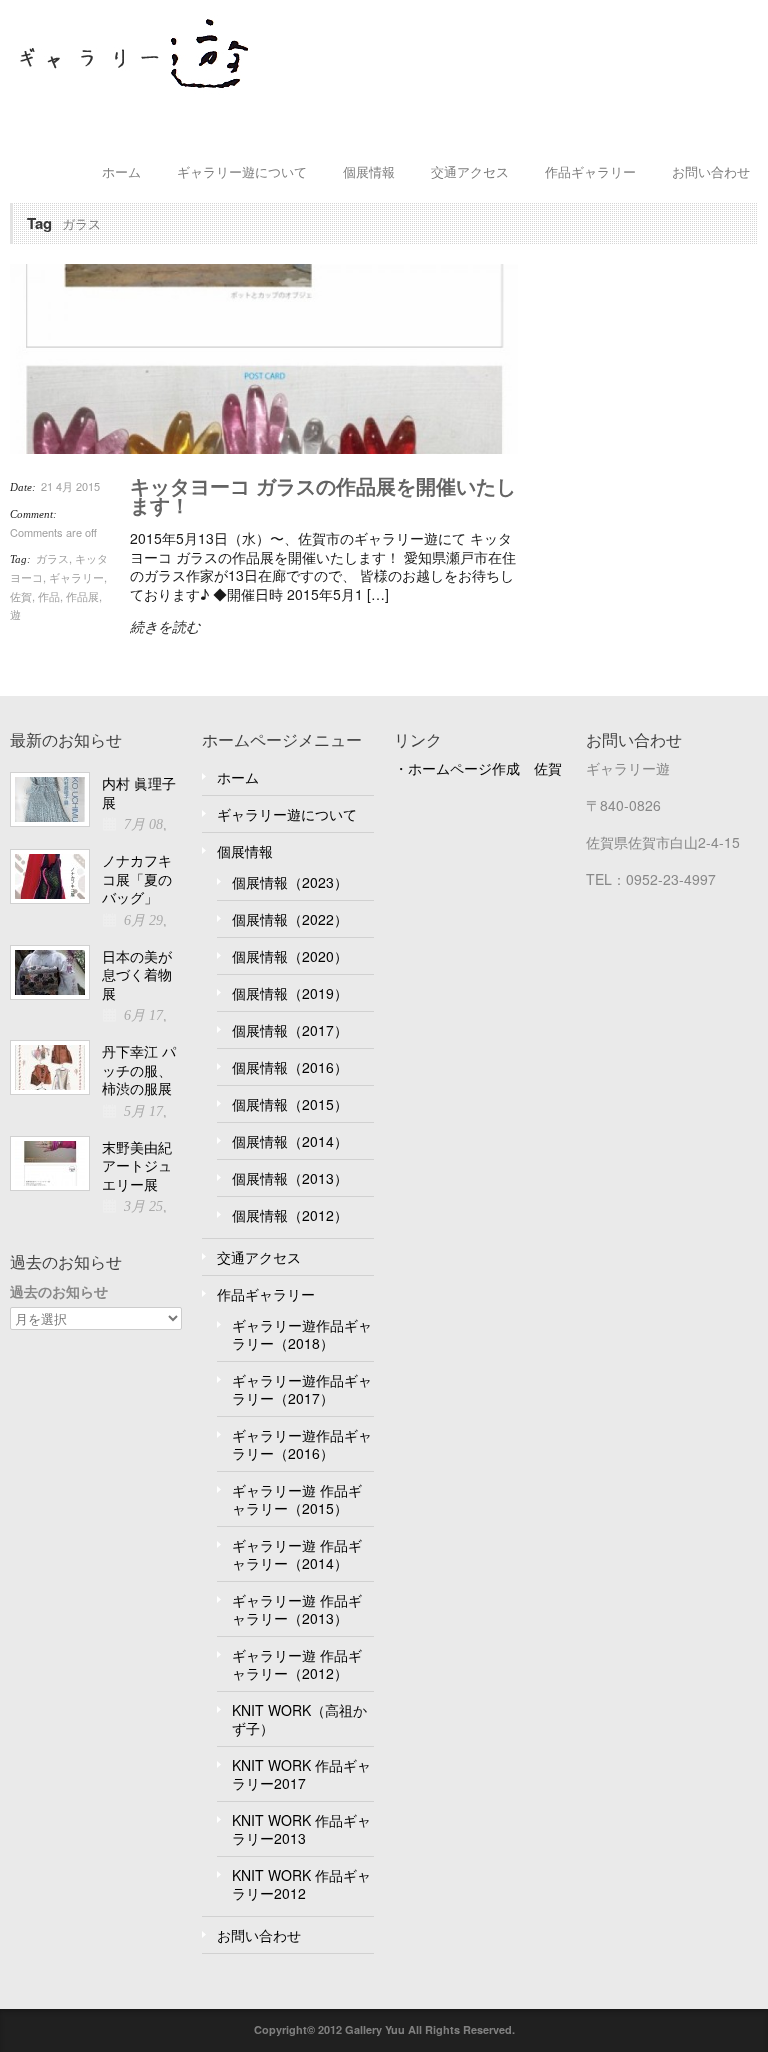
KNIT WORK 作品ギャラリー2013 (301, 1829)
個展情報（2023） (290, 882)
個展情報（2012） (290, 1215)
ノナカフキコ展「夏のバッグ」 (137, 878)
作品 (49, 596)
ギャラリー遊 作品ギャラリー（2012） (297, 1664)
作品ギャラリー (590, 171)
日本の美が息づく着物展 (137, 974)
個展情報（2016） (290, 1067)
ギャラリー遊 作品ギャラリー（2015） (297, 1499)
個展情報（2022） (290, 919)
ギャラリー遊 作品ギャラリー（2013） (297, 1609)
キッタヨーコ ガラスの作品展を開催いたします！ (323, 495)
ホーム (121, 171)
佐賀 (21, 596)
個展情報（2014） (290, 1141)
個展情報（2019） (290, 993)
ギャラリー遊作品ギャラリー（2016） (302, 1444)
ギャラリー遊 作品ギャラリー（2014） (297, 1554)
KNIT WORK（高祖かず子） (299, 1719)
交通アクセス (470, 171)
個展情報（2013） (290, 1178)
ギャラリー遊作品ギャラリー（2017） (302, 1389)
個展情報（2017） (290, 1030)
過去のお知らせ (59, 1291)
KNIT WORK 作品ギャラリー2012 (301, 1884)
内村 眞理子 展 (139, 792)
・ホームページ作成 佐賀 (478, 768)
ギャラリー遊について (242, 171)
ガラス (52, 558)
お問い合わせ (711, 171)
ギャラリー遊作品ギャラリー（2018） (302, 1334)
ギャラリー (76, 577)
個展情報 (369, 171)
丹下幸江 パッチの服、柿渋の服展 (139, 1069)
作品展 (82, 596)
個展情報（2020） (290, 956)
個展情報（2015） (290, 1104)
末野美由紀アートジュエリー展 (137, 1165)
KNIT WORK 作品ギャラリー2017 (301, 1774)
